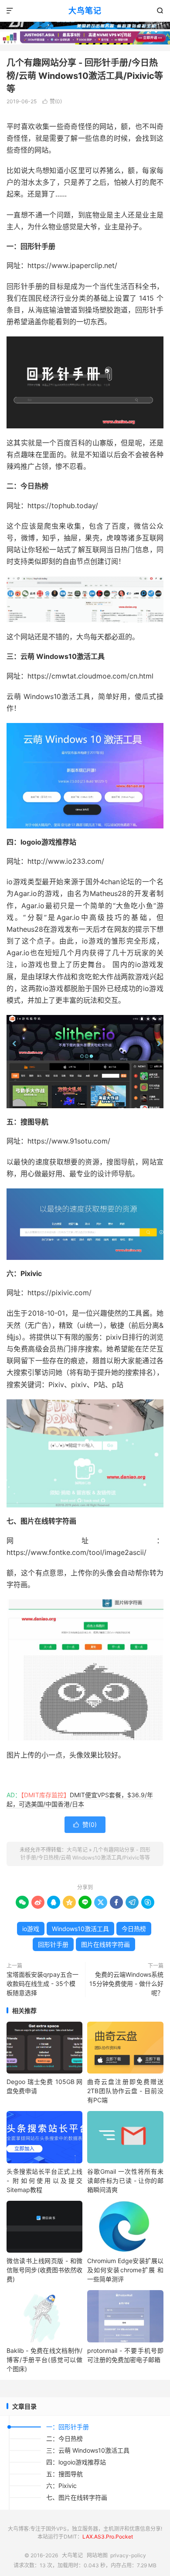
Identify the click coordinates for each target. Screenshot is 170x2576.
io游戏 (31, 1929)
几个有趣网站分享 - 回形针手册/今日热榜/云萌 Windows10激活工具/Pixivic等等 (85, 76)
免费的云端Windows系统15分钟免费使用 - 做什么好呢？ (126, 1984)
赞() (52, 101)
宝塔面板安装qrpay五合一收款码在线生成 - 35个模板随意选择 (42, 1984)
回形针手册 (53, 1944)
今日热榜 (134, 1929)
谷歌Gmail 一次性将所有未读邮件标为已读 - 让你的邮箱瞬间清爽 (125, 2181)
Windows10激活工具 (80, 1929)
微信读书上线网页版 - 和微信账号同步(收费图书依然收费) (44, 2270)
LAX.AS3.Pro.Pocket (108, 2537)
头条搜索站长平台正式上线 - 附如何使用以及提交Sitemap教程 (44, 2181)
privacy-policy (128, 2555)
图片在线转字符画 (105, 1944)
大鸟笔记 (85, 11)
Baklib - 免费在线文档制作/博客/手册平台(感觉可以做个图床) (44, 2360)
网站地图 (97, 2555)
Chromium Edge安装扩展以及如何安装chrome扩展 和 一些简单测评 (125, 2270)
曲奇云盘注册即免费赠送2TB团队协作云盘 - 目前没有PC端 (125, 2091)
